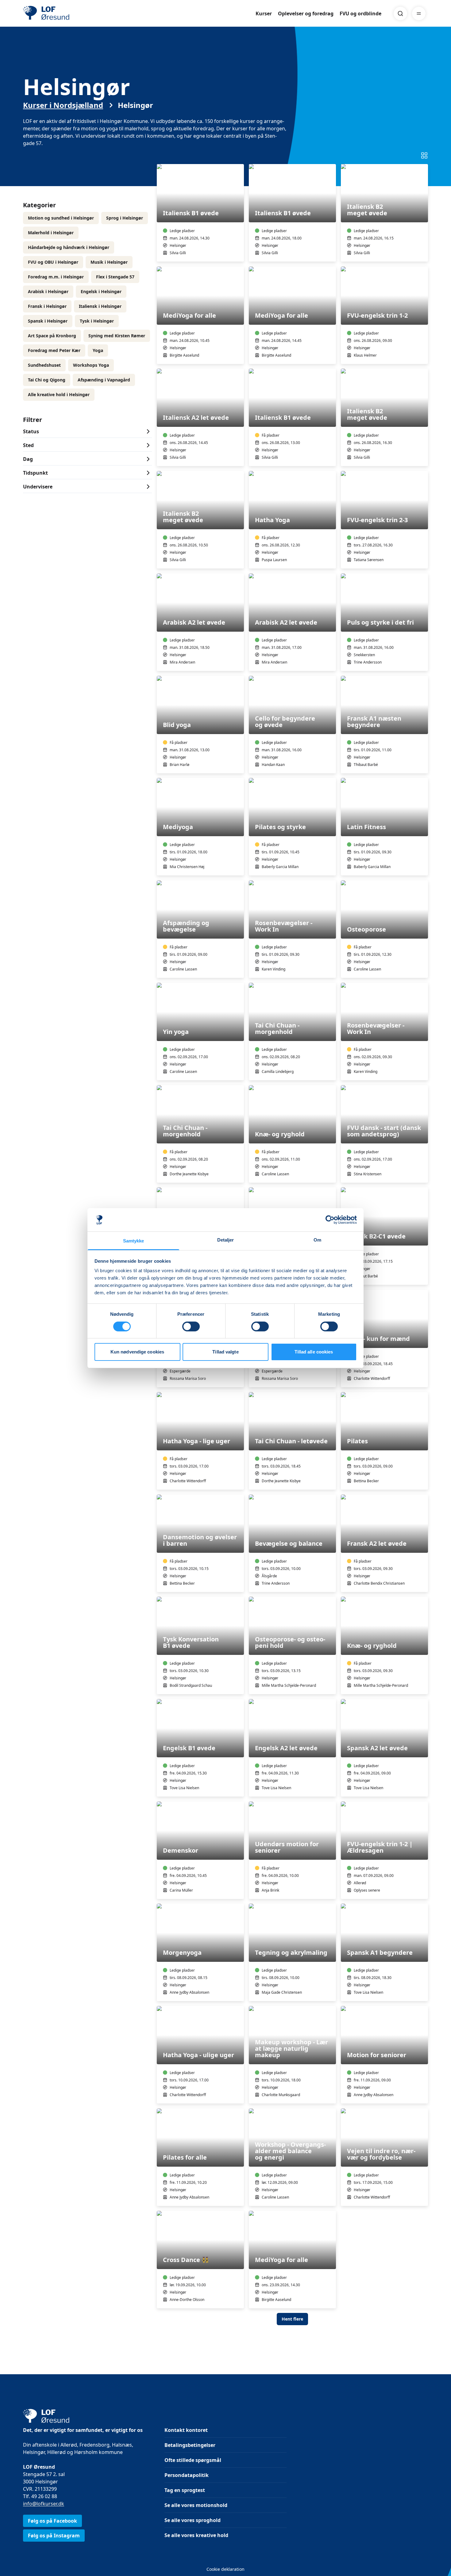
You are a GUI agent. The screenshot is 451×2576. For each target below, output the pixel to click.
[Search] (400, 13)
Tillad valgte (225, 1352)
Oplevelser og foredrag (306, 13)
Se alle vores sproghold (193, 2520)
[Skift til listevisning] (424, 155)
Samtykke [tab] (134, 1241)
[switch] (191, 1326)
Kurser (264, 13)
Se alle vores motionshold (196, 2505)
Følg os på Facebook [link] (52, 2521)
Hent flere (292, 2319)
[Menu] (419, 13)
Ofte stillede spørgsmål (193, 2460)
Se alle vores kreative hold (196, 2535)
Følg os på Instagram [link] (54, 2536)
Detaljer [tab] (226, 1240)
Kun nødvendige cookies (137, 1352)
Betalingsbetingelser (190, 2445)
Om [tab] (317, 1240)
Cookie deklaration (225, 2569)
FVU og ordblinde (360, 13)
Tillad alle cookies (314, 1352)
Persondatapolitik (187, 2475)
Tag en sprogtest (185, 2490)
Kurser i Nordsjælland (63, 105)
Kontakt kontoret (186, 2430)
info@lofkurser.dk (44, 2504)
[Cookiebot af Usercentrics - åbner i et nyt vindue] (330, 1220)
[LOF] (68, 13)
